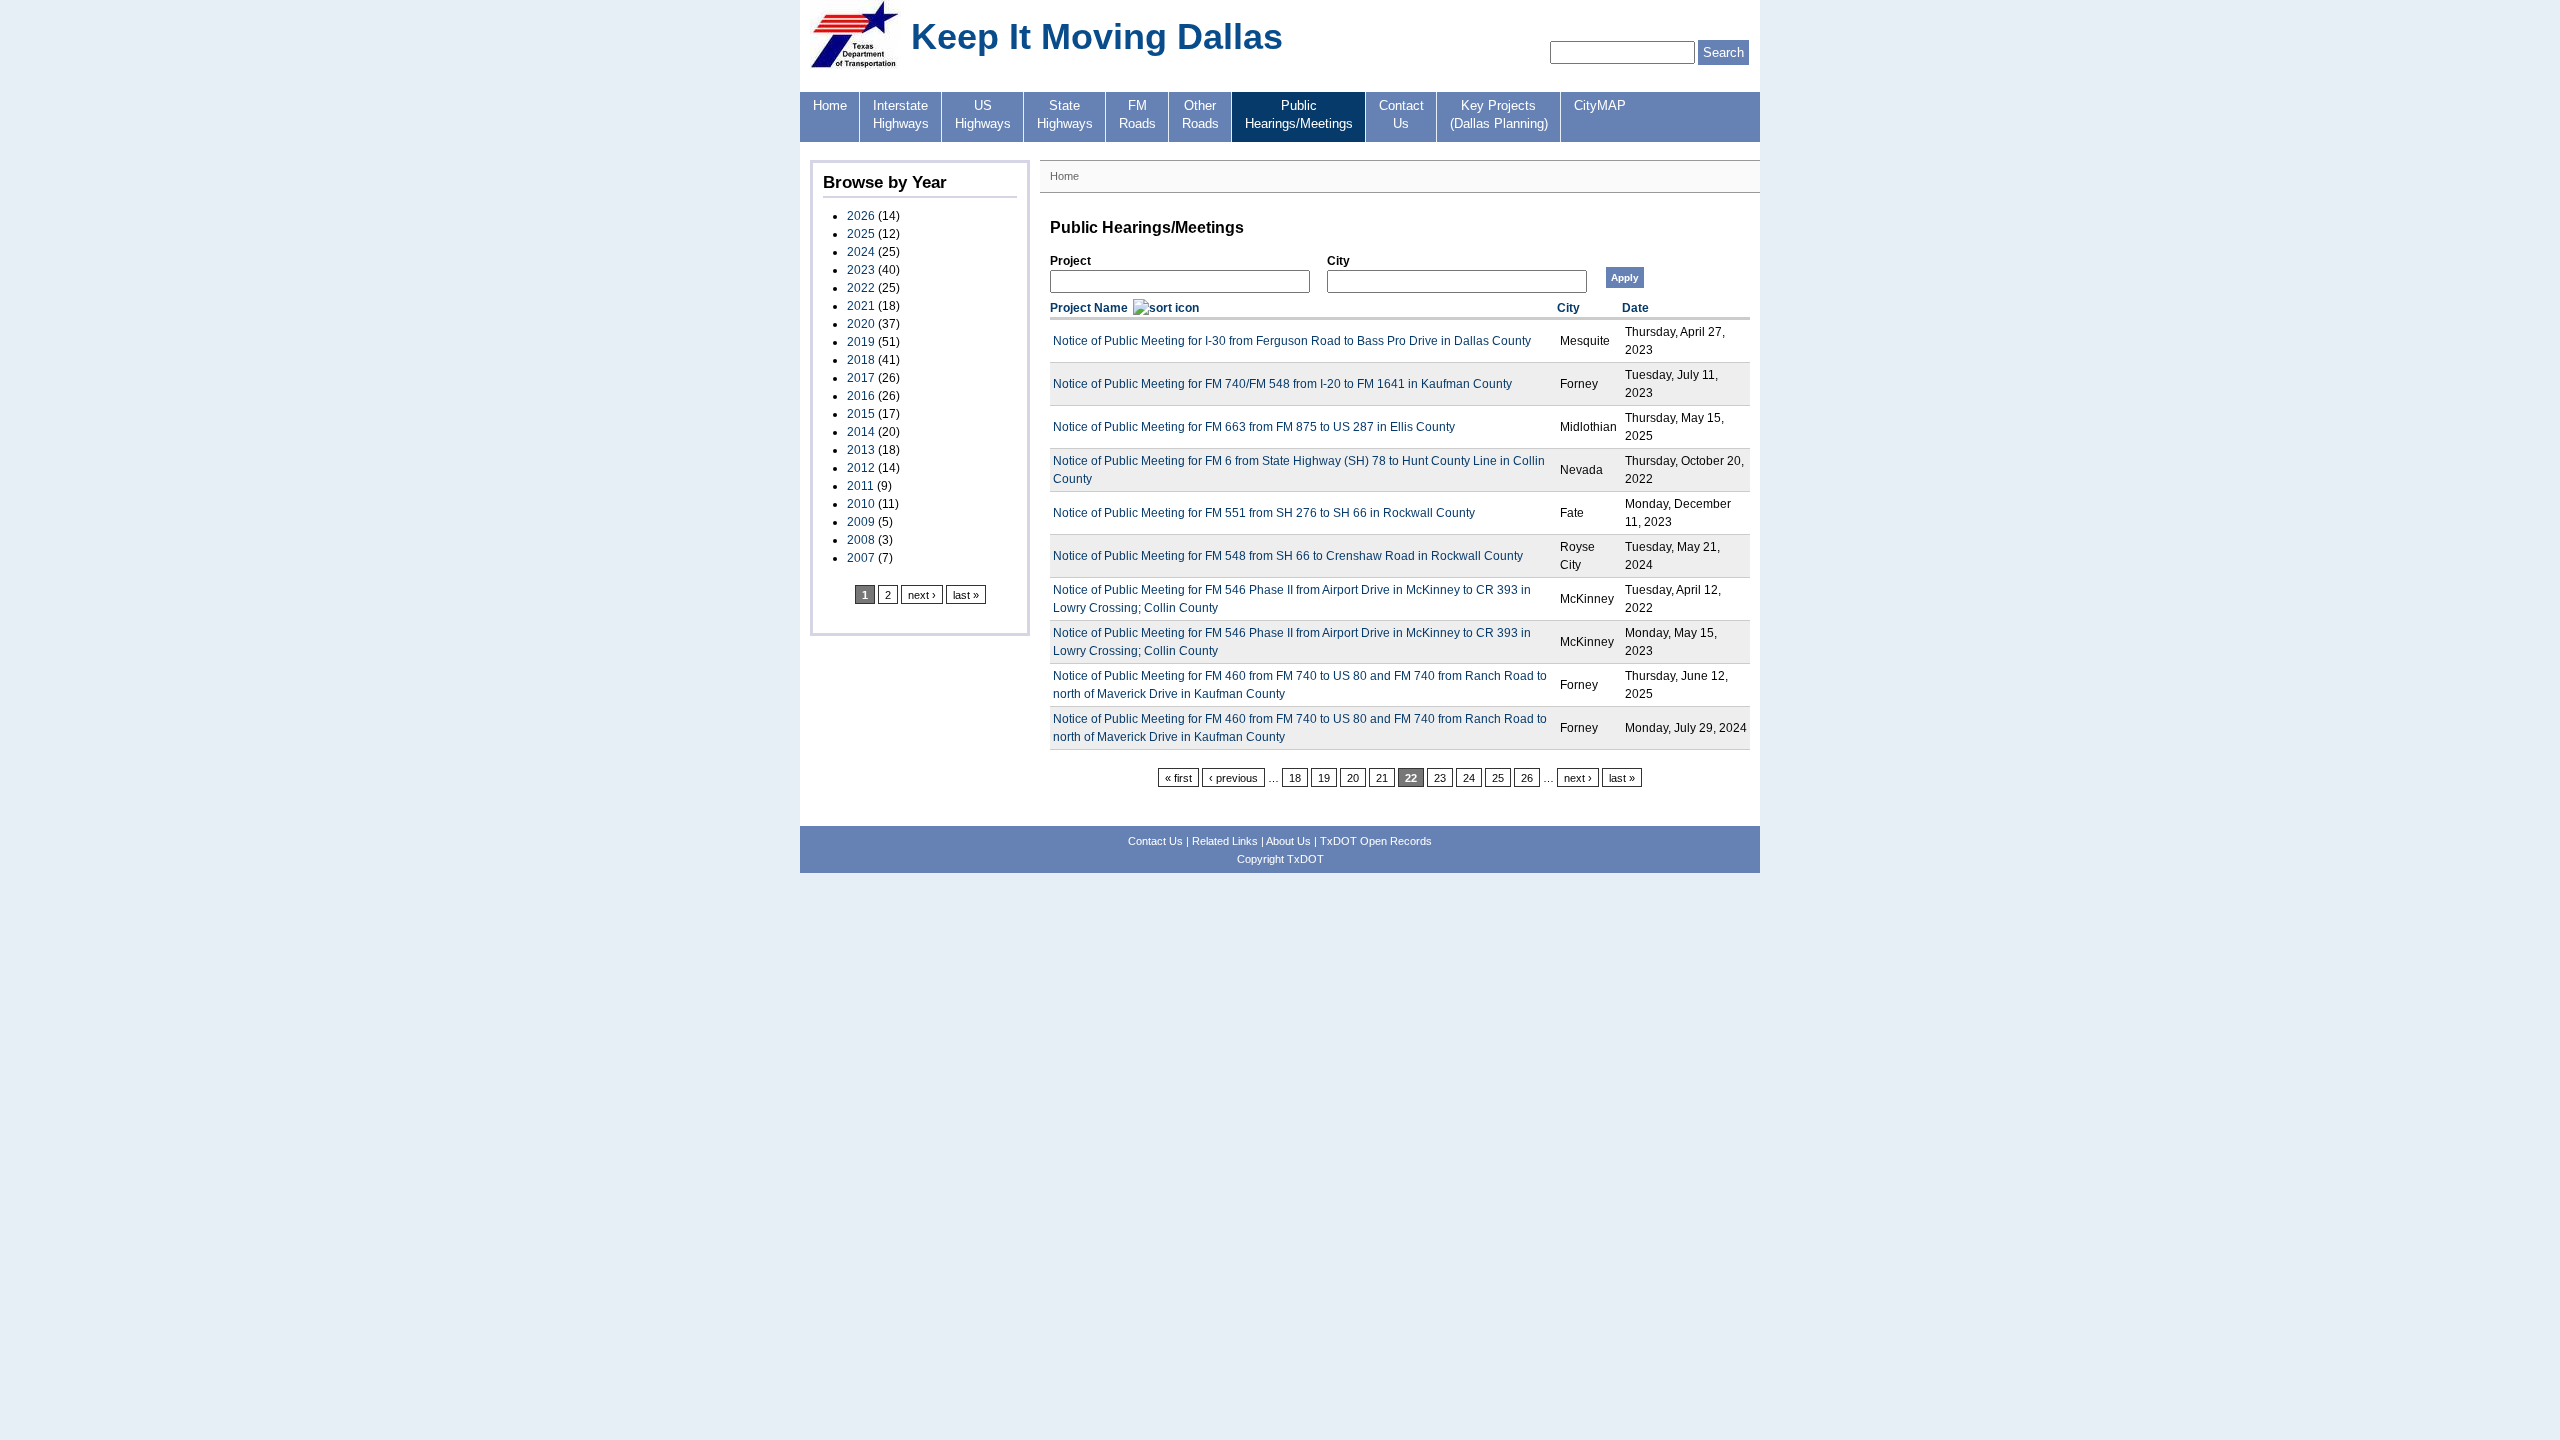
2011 (860, 486)
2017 (861, 378)
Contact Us (1155, 841)
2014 (861, 432)
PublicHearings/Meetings (1299, 115)
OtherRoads (1200, 115)
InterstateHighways (901, 115)
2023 (861, 270)
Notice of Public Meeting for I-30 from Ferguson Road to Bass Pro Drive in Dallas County (1292, 341)
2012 (861, 468)
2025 (861, 234)
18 (1295, 778)
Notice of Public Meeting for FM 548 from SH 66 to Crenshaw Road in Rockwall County (1288, 556)
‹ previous (1233, 778)
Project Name (1089, 308)
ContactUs (1401, 115)
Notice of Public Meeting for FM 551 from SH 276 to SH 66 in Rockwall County (1264, 513)
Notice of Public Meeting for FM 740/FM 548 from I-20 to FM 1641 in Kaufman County (1282, 384)
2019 (861, 342)
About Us (1288, 841)
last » (966, 595)
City (1338, 261)
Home (830, 106)
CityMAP (1600, 106)
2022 (861, 288)
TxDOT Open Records (1376, 841)
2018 (861, 360)
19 (1324, 778)
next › (922, 595)
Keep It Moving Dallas (1097, 36)
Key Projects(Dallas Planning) (1499, 115)
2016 (861, 396)
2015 (861, 414)
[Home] (855, 65)
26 (1527, 778)
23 (1440, 778)
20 (1353, 778)
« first (1178, 778)
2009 (861, 522)
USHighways (983, 115)
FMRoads (1137, 115)
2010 (861, 504)
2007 (861, 558)
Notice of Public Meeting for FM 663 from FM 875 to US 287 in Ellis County (1254, 427)
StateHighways (1065, 115)
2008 (861, 540)
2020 (861, 324)
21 (1382, 778)
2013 (861, 450)
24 (1469, 778)
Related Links (1225, 841)
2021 (861, 306)
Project (1070, 261)
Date (1635, 308)
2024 (861, 252)
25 (1498, 778)
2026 (861, 216)
